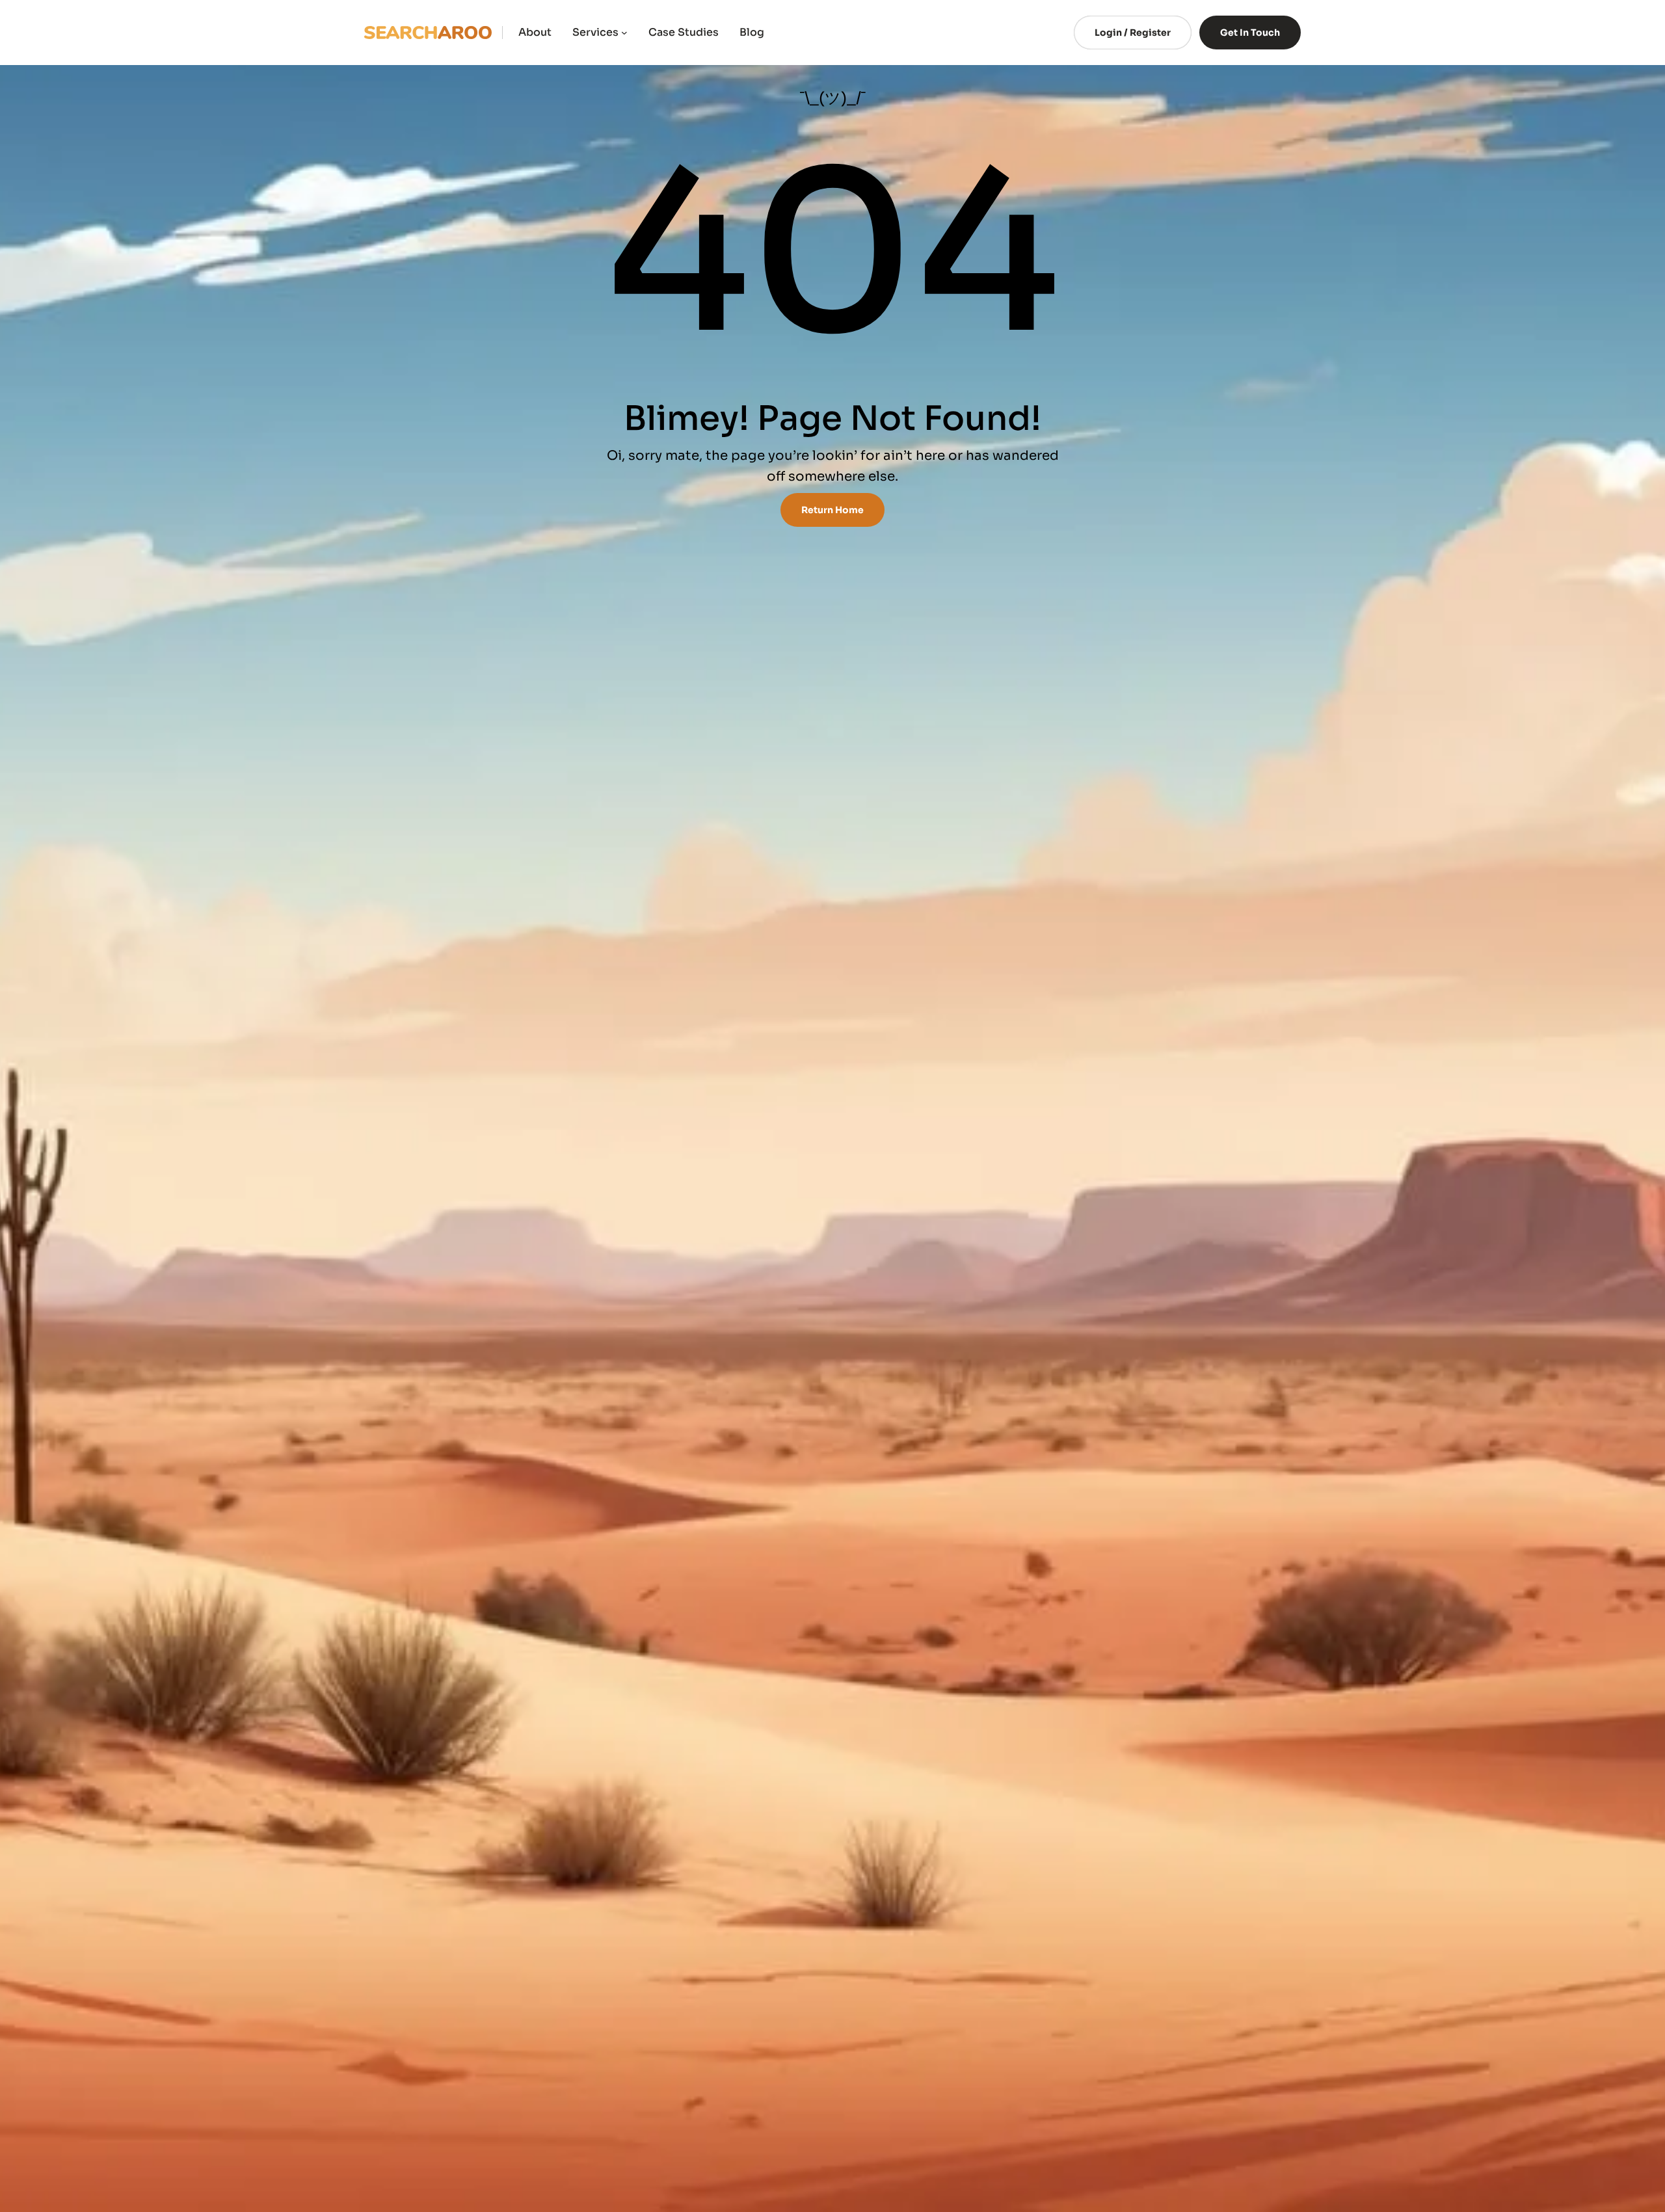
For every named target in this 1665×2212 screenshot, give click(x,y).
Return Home (832, 510)
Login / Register (1133, 33)
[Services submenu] (624, 33)
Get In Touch (1250, 33)
